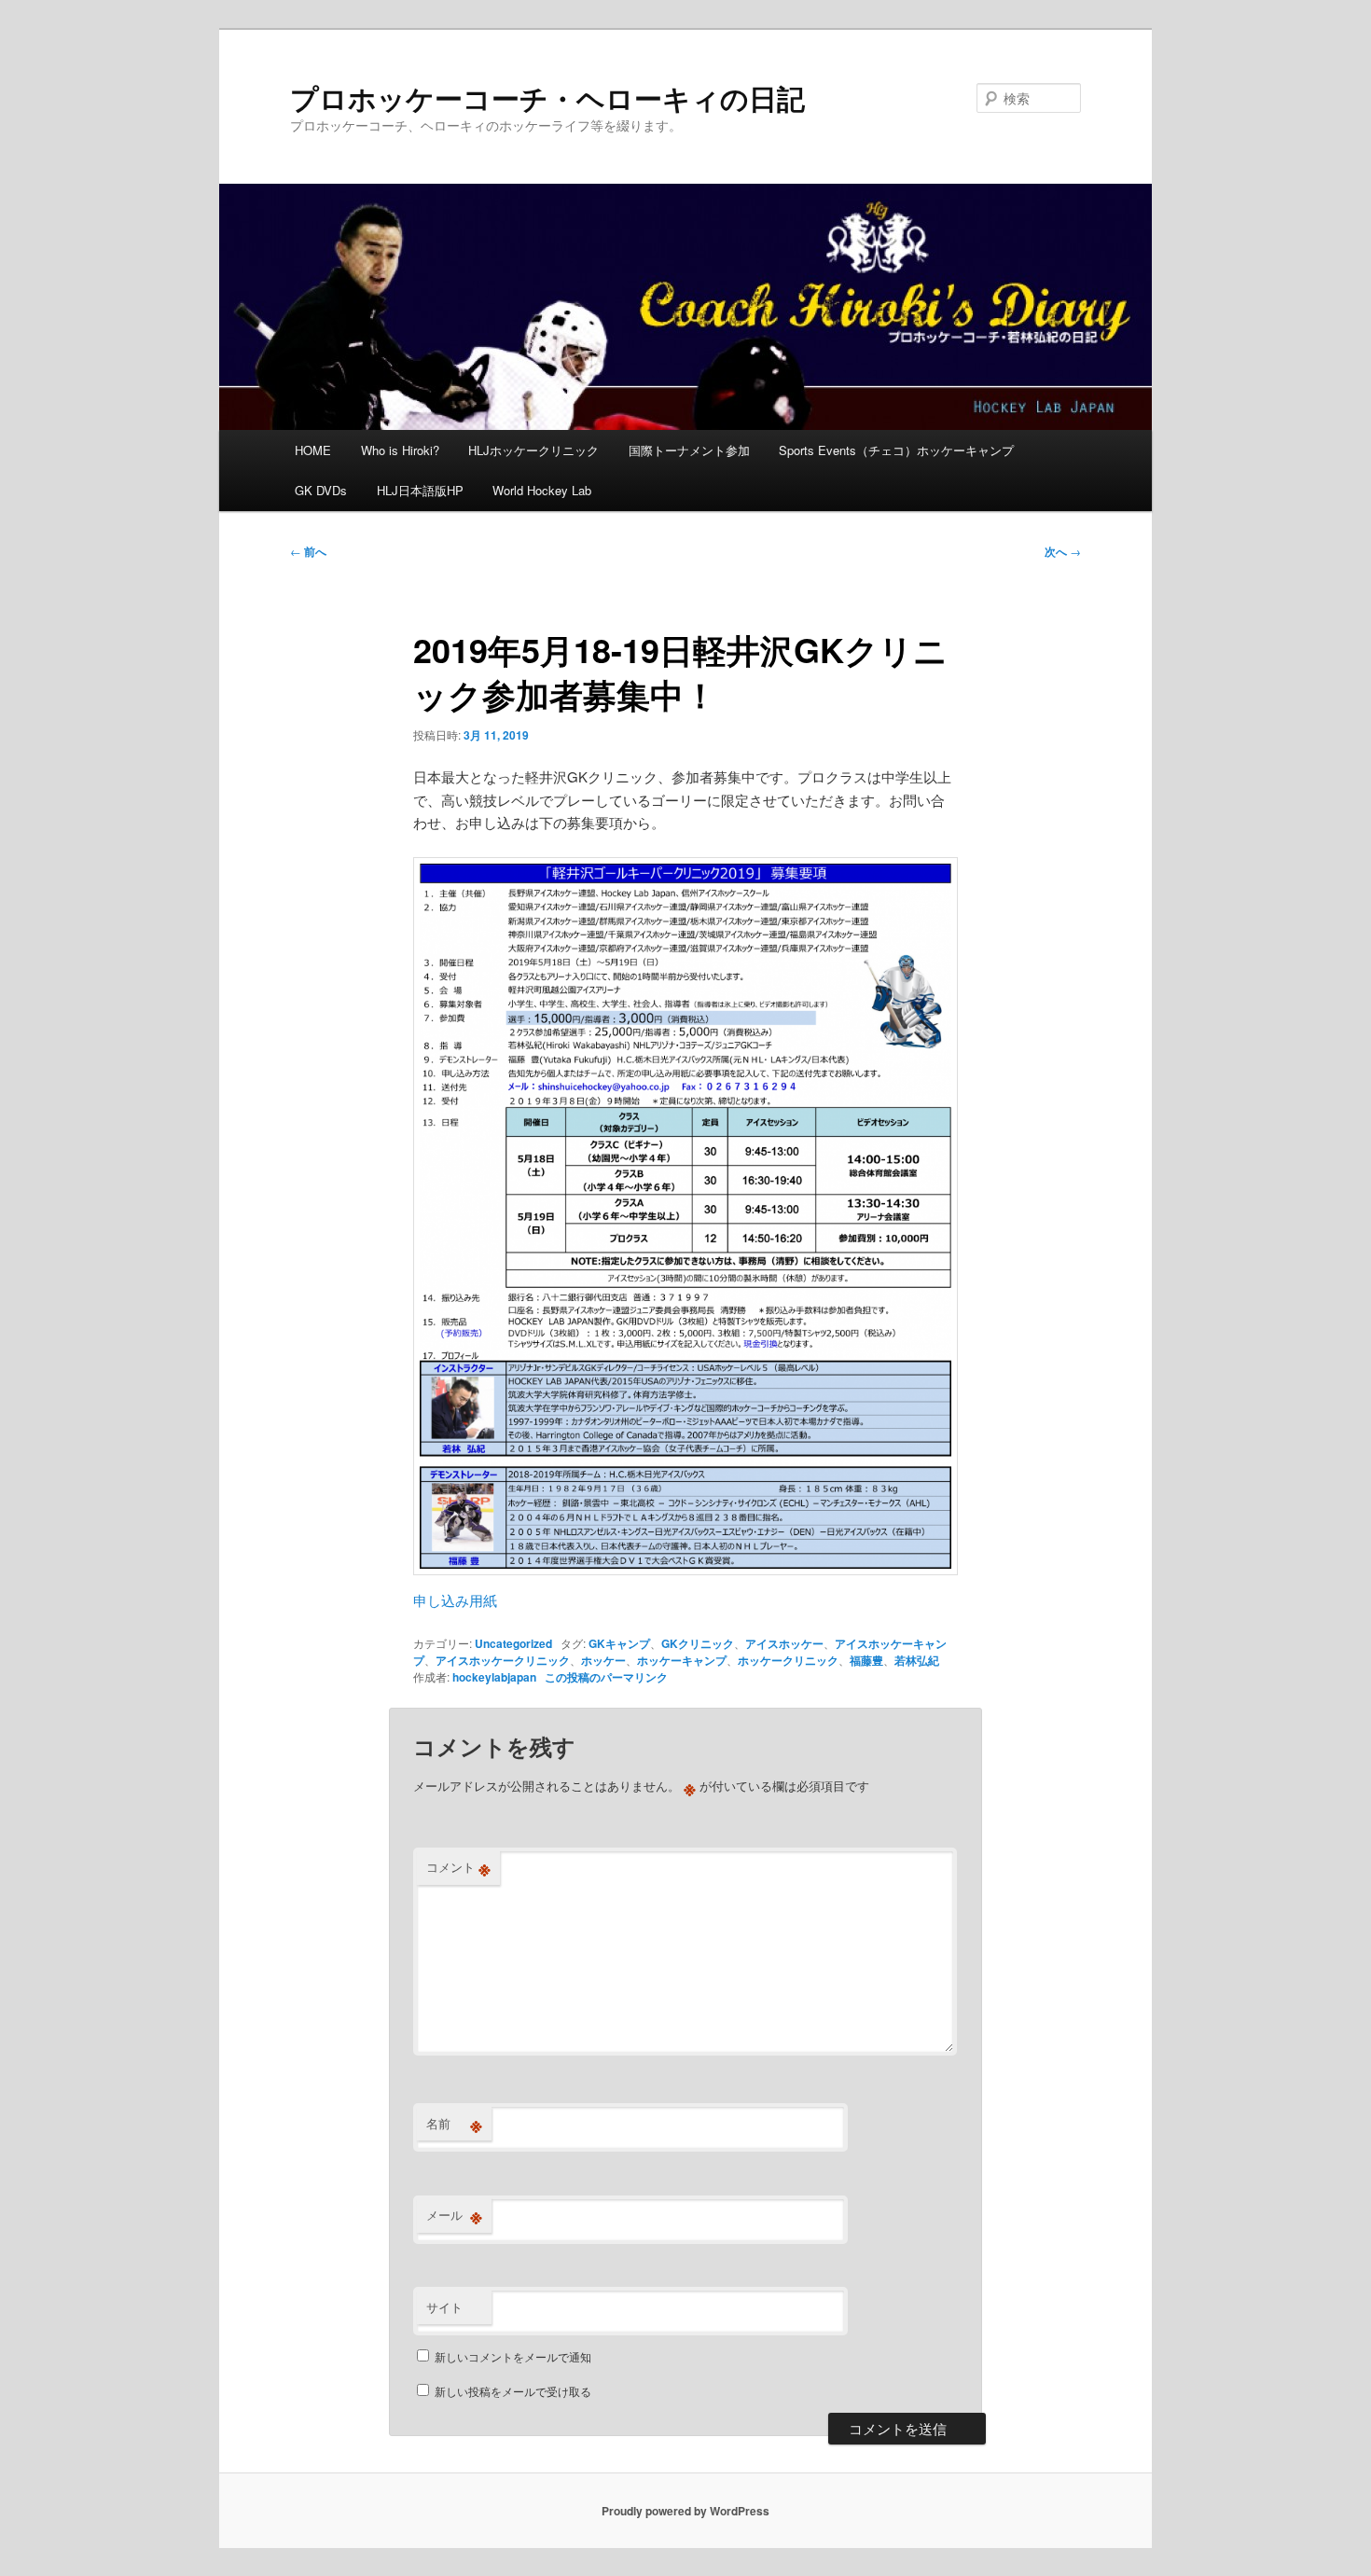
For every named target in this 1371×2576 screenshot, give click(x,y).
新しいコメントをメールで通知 (513, 2356)
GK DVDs (321, 490)
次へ (1063, 551)
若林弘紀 (917, 1660)
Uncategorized (513, 1643)
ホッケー (603, 1660)
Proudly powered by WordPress (685, 2511)
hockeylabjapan (494, 1677)
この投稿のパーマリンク (606, 1677)
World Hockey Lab (542, 490)
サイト (444, 2307)
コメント (458, 1867)
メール (454, 2215)
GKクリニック (698, 1643)
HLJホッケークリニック (533, 450)
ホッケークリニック (788, 1660)
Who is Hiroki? (400, 450)
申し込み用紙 (455, 1600)
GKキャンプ (619, 1643)
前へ (308, 551)
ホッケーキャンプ (682, 1660)
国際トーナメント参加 (689, 450)
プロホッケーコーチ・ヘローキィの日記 (547, 97)
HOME (313, 450)
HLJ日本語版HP (420, 490)
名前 (454, 2124)
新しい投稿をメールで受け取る (513, 2391)
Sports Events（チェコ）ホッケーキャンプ (896, 450)
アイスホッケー (784, 1643)
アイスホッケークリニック (503, 1660)
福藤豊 (866, 1660)
